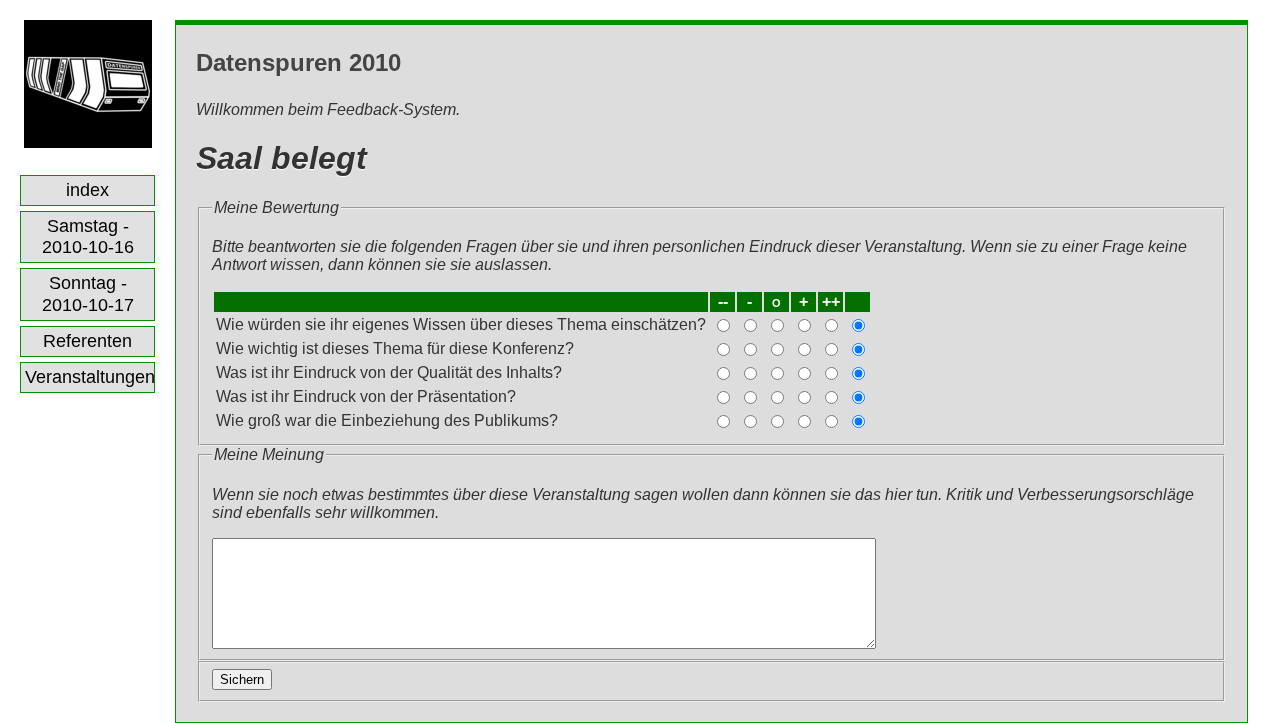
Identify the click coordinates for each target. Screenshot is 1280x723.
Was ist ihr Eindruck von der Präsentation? (366, 396)
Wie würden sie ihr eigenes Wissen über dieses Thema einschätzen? (461, 324)
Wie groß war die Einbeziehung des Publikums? (387, 420)
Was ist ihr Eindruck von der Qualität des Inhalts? (389, 372)
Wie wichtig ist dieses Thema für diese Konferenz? (395, 348)
